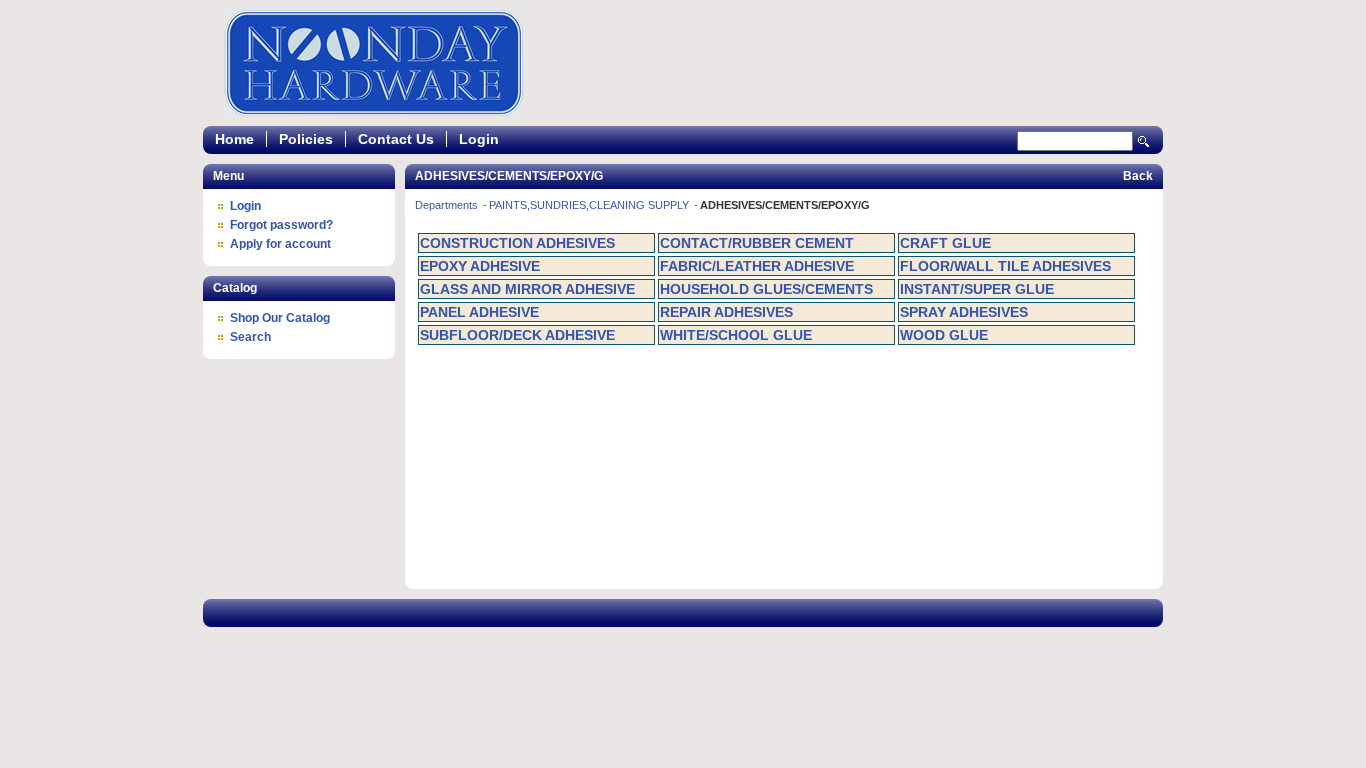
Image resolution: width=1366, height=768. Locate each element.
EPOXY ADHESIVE (480, 266)
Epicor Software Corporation (373, 63)
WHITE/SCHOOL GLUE (736, 335)
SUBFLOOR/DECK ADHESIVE (517, 335)
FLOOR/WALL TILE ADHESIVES (1005, 266)
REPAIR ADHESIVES (726, 312)
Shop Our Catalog (280, 318)
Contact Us (396, 139)
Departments (448, 205)
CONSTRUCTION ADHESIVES (517, 243)
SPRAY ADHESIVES (964, 312)
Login (479, 139)
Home (234, 139)
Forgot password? (281, 225)
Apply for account (280, 244)
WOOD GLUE (944, 335)
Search (1144, 141)
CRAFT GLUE (945, 243)
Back (1138, 176)
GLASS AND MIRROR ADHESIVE (527, 289)
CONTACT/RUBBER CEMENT (757, 243)
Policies (306, 139)
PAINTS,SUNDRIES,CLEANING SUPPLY (590, 205)
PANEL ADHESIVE (479, 312)
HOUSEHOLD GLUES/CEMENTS (766, 289)
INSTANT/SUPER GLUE (977, 289)
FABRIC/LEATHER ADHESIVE (757, 266)
